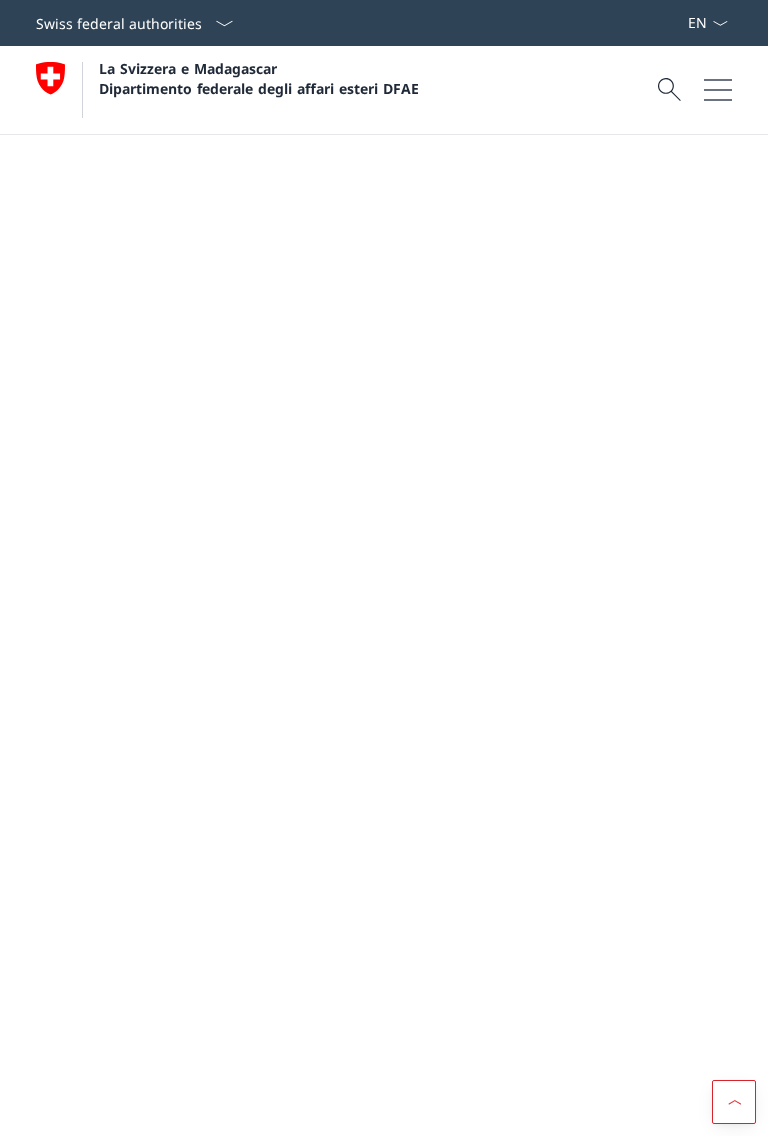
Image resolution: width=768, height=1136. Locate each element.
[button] (734, 1102)
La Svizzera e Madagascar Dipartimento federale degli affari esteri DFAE (259, 78)
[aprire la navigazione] (718, 90)
